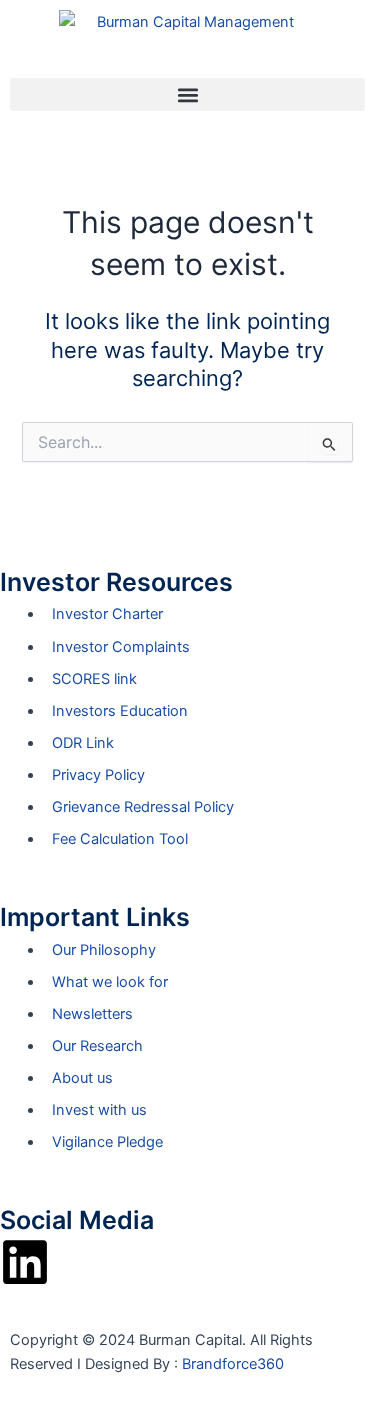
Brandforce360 (233, 1364)
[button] (187, 94)
